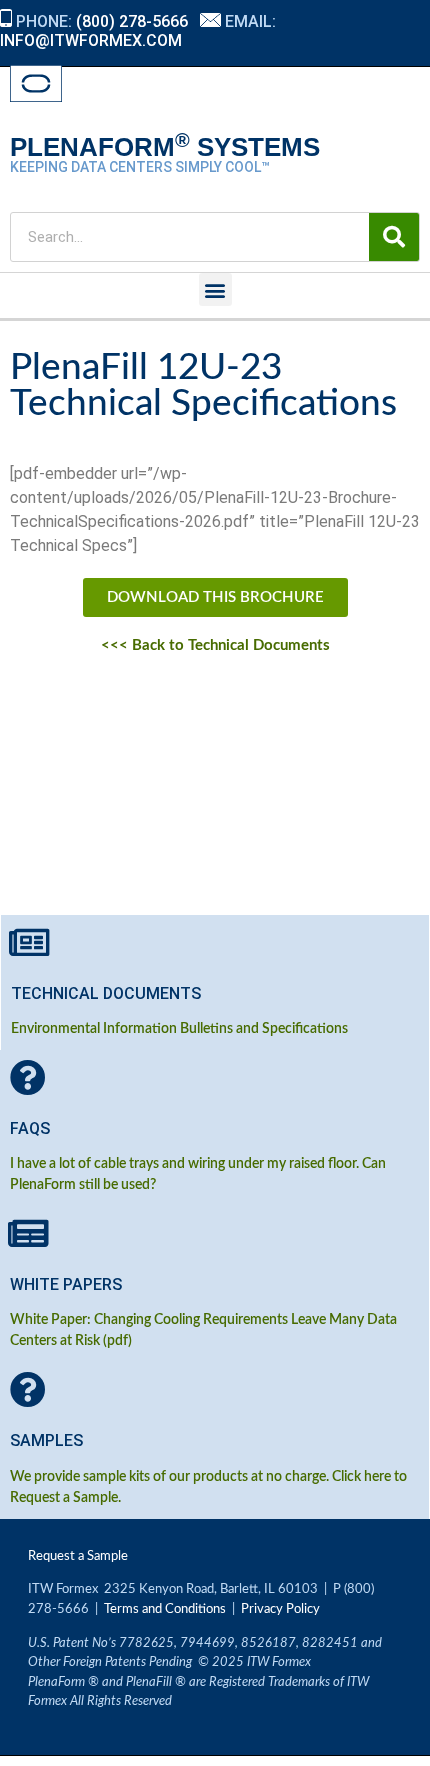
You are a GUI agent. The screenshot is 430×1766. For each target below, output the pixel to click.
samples (46, 1440)
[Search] (394, 237)
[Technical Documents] (29, 943)
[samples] (28, 1390)
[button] (215, 289)
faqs (30, 1128)
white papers (66, 1284)
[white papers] (28, 1234)
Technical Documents (106, 993)
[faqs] (28, 1078)
